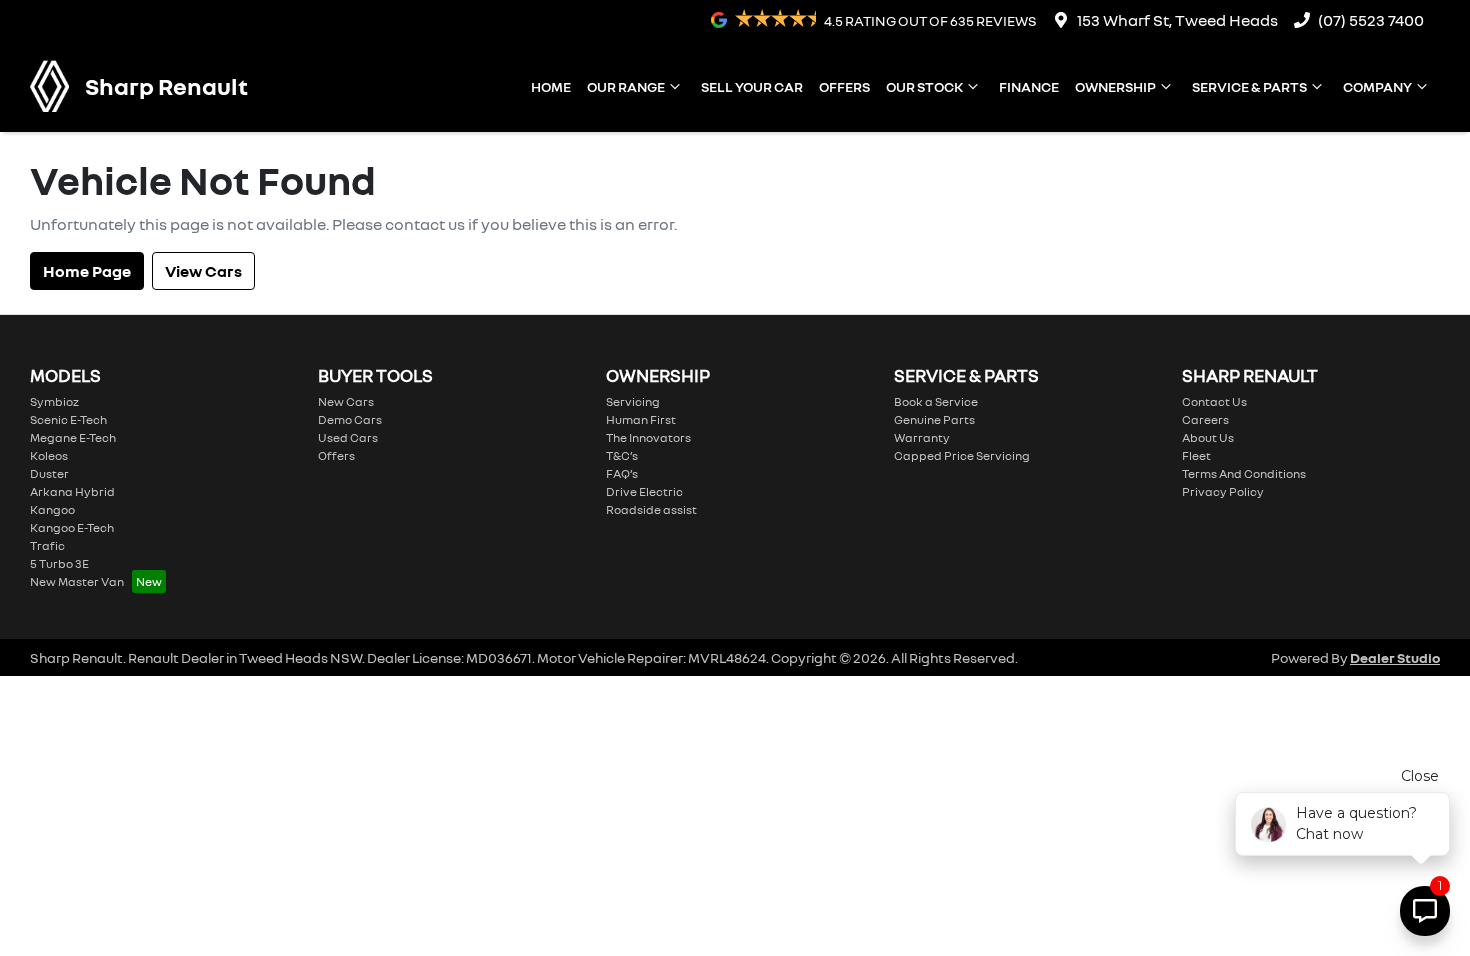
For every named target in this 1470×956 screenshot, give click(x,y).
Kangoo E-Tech (72, 527)
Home (551, 86)
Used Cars (348, 437)
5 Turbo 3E (59, 563)
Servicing (633, 401)
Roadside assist (651, 509)
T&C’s (622, 455)
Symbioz (54, 401)
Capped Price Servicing (962, 455)
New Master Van (77, 581)
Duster (49, 473)
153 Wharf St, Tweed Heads (1177, 20)
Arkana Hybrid (72, 491)
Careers (1205, 419)
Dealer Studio (1395, 657)
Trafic (47, 545)
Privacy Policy (1223, 491)
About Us (1208, 437)
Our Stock (924, 86)
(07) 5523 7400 (1371, 20)
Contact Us (1214, 401)
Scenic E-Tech (68, 419)
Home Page (87, 271)
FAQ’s (622, 473)
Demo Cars (350, 419)
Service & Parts (1249, 86)
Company (1377, 86)
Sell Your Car (752, 86)
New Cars (346, 401)
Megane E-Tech (73, 437)
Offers (844, 86)
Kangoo (52, 509)
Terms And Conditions (1244, 473)
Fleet (1196, 455)
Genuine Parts (934, 419)
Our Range (626, 86)
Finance (1029, 86)
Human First (641, 419)
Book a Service (936, 401)
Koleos (49, 455)
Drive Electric (644, 491)
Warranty (922, 437)
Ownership (1115, 86)
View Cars (203, 271)
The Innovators (648, 437)
